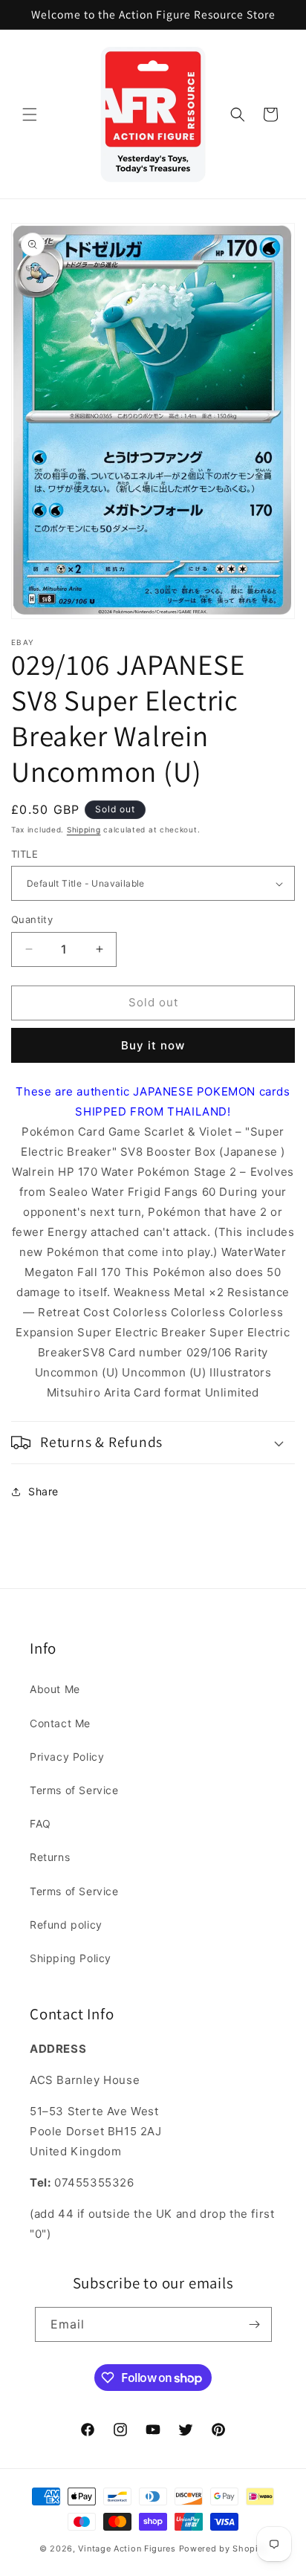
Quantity (32, 919)
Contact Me (60, 1723)
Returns (50, 1857)
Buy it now (153, 1045)
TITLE (25, 854)
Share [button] (43, 1491)
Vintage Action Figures (127, 2549)
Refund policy (66, 1925)
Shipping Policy (71, 1958)
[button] (30, 114)
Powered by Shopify (223, 2549)
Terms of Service (74, 1790)
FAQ (40, 1823)
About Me (55, 1689)
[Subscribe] (255, 2324)
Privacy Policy (67, 1757)
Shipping (84, 829)
